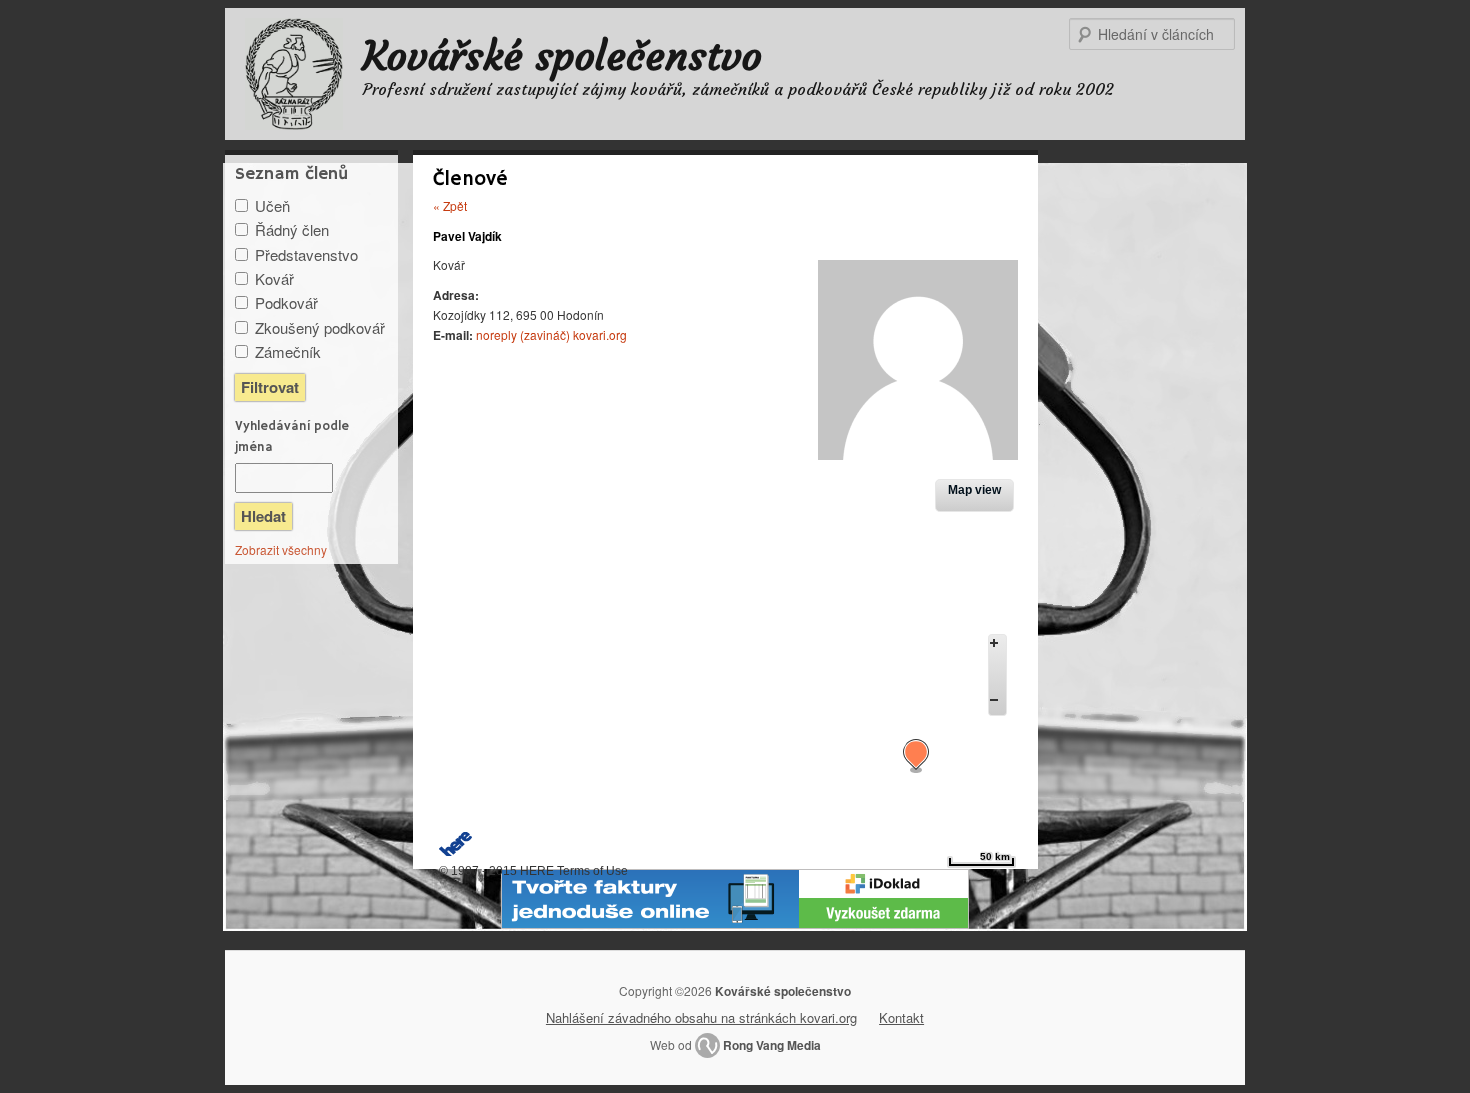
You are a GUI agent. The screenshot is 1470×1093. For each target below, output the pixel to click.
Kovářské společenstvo (562, 56)
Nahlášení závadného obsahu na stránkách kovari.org (701, 1017)
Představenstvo (306, 254)
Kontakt (901, 1017)
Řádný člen (292, 229)
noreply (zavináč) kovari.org (551, 334)
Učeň (272, 205)
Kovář (274, 278)
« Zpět (450, 205)
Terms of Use (592, 871)
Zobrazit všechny (281, 549)
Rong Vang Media (772, 1045)
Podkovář (286, 302)
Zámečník (288, 351)
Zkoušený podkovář (320, 327)
